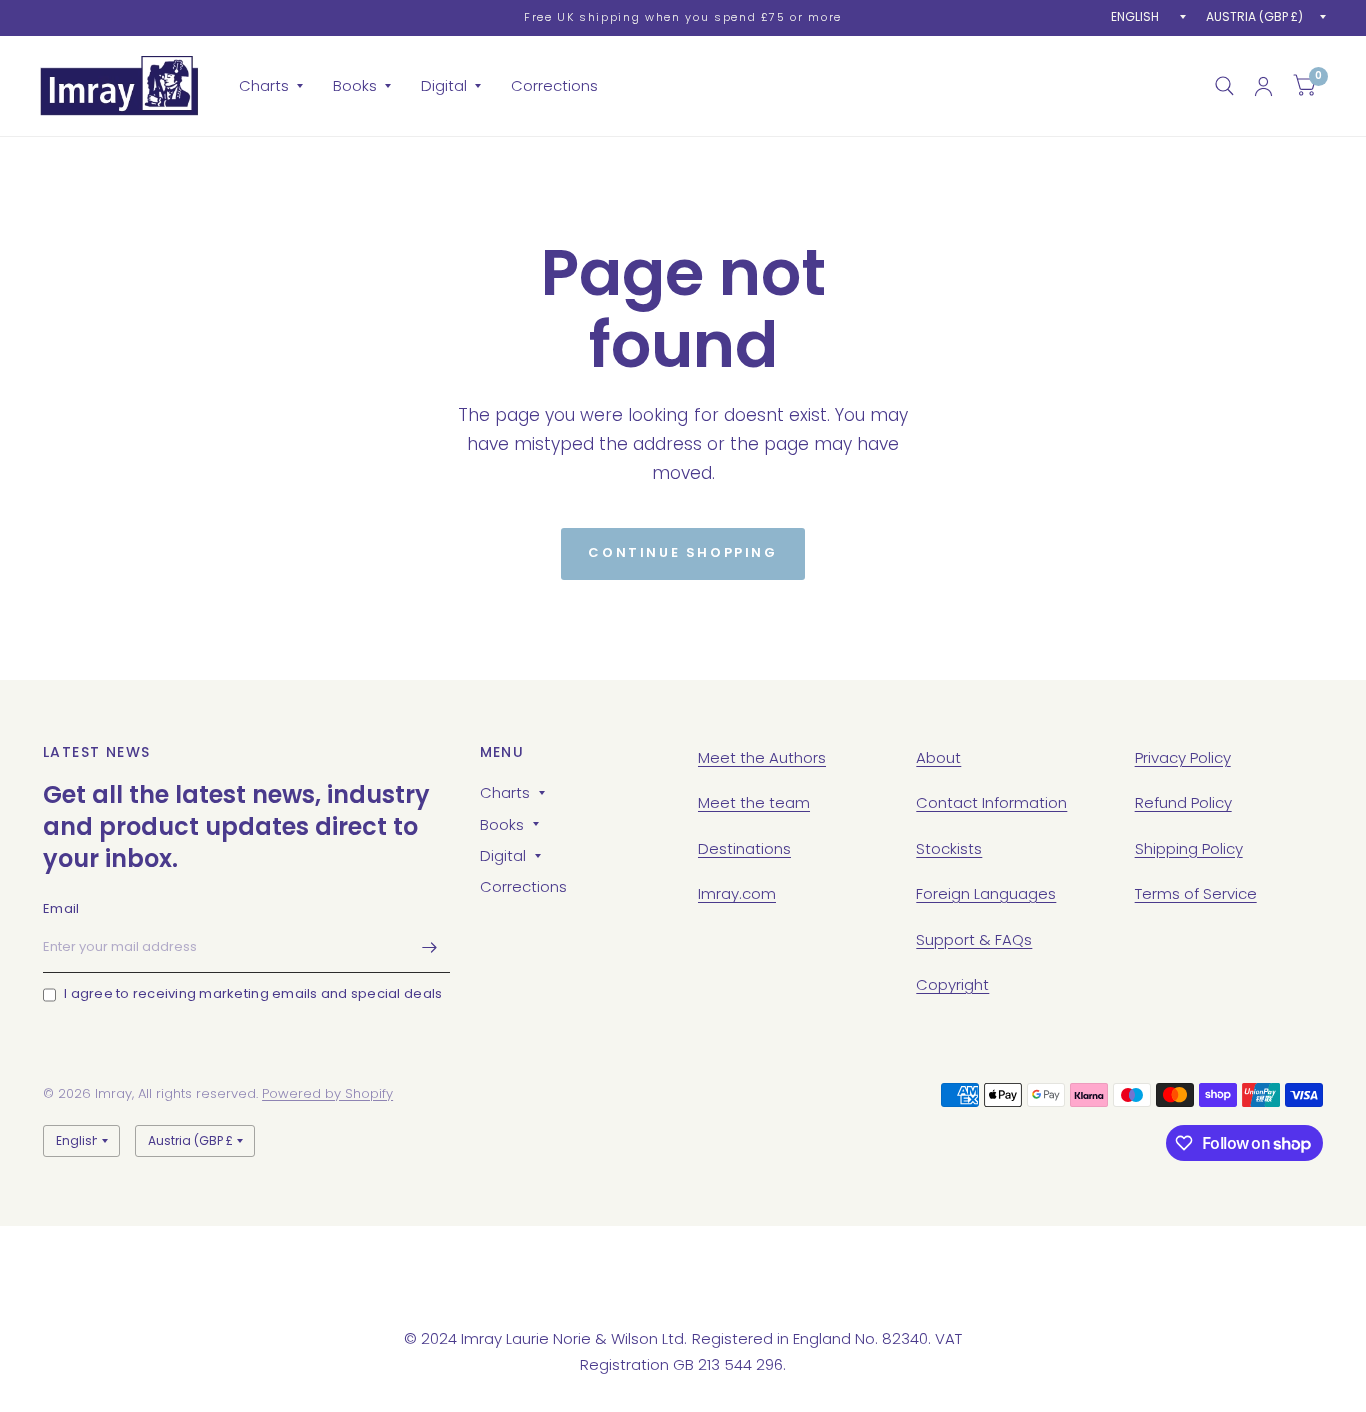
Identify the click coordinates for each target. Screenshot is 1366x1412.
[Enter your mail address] (430, 947)
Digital (444, 85)
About (938, 757)
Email (61, 908)
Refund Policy (1183, 802)
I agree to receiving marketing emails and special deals (253, 993)
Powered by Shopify (327, 1093)
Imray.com (737, 893)
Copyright (952, 984)
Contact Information (991, 802)
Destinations (744, 848)
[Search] (1224, 86)
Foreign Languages (986, 893)
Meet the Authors (762, 757)
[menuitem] (271, 86)
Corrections (554, 85)
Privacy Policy (1183, 757)
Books (355, 85)
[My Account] (1263, 86)
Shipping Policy (1189, 848)
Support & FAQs (974, 939)
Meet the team (754, 802)
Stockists (949, 848)
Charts (264, 85)
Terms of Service (1196, 893)
